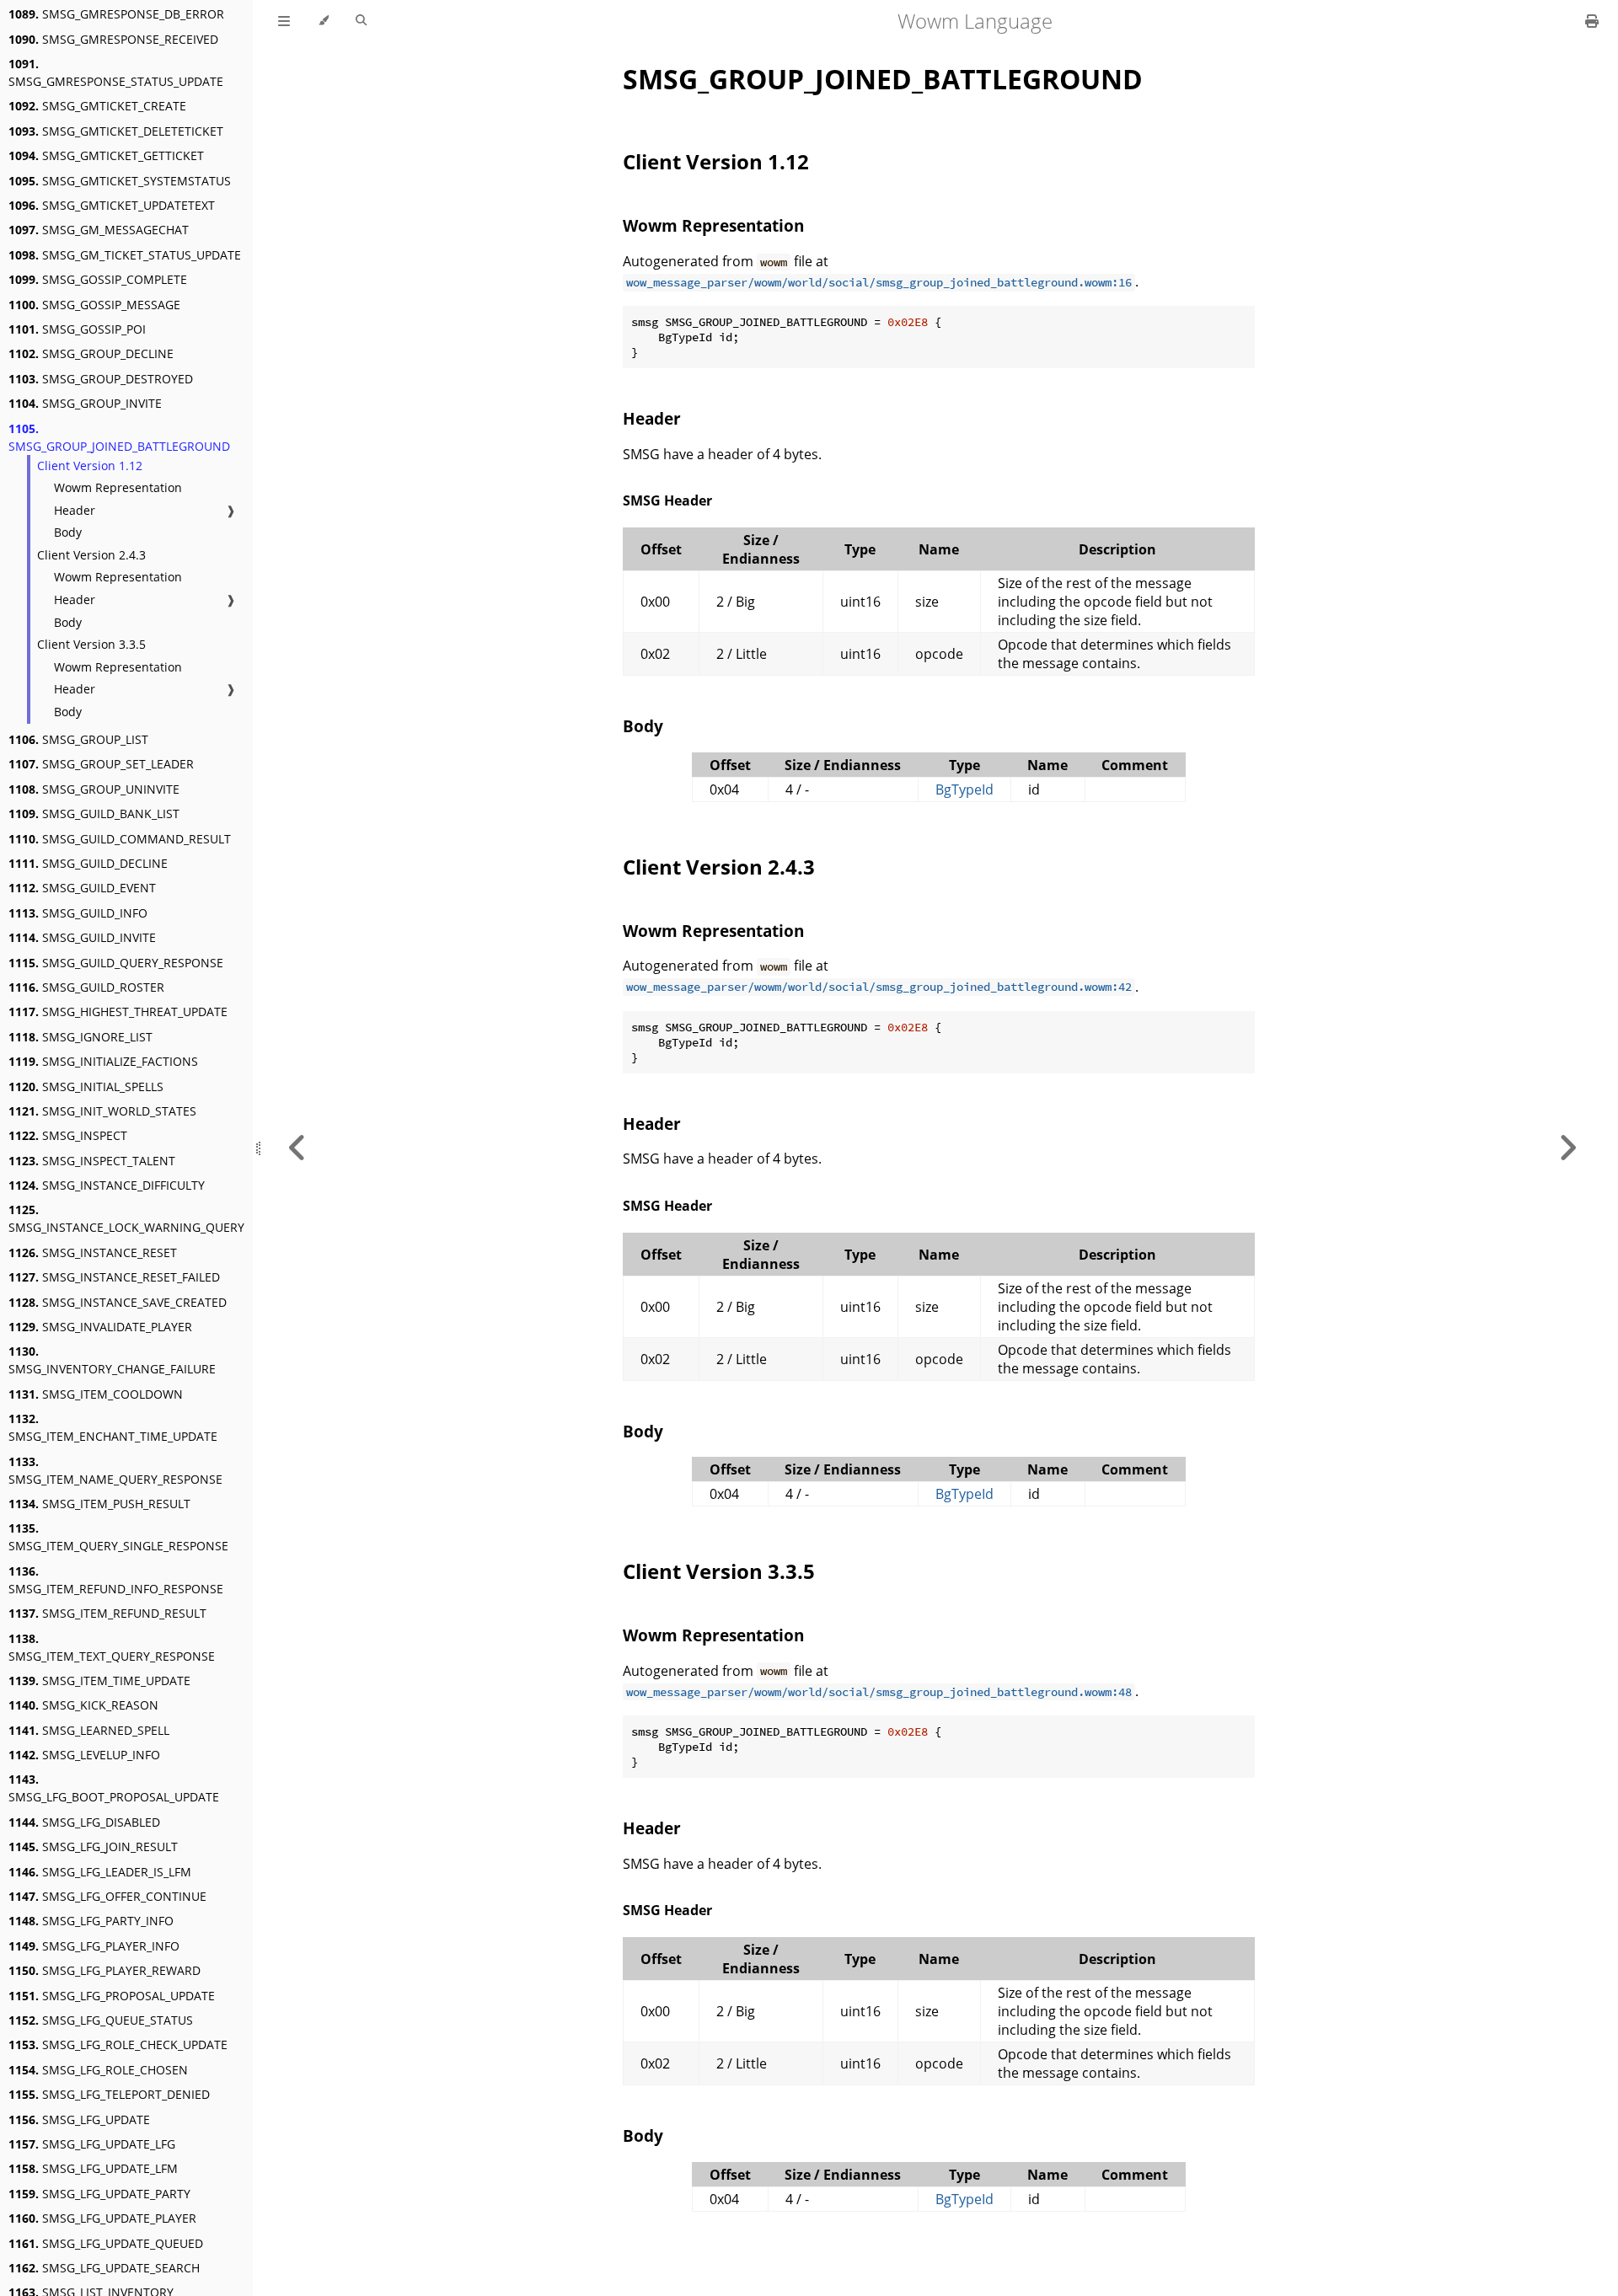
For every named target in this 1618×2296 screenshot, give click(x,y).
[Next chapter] (1567, 1148)
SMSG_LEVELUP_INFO (84, 1755)
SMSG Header (667, 500)
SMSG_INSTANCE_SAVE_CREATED (118, 1302)
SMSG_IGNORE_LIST (80, 1037)
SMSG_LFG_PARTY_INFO (91, 1921)
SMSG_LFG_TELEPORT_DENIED (109, 2094)
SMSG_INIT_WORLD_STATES (102, 1111)
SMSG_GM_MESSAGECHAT (99, 230)
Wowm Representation (118, 487)
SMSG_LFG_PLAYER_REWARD (104, 1970)
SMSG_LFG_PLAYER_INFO (94, 1946)
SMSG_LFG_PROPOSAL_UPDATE (112, 1996)
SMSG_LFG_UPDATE (79, 2119)
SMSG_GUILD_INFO (78, 913)
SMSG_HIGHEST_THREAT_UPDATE (118, 1012)
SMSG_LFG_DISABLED (84, 1822)
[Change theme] (323, 21)
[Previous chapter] (297, 1148)
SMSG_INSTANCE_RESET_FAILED (114, 1277)
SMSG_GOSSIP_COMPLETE (98, 279)
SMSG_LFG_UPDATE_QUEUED (106, 2243)
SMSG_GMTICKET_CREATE (97, 106)
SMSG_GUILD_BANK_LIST (94, 814)
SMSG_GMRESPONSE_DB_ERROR (116, 14)
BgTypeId (964, 789)
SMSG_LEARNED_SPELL (89, 1730)
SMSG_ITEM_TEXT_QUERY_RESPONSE (112, 1647)
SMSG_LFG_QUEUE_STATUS (101, 2020)
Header (75, 510)
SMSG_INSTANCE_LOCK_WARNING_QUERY (126, 1218)
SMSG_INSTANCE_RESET (93, 1252)
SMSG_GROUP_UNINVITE (94, 789)
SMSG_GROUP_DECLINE (91, 353)
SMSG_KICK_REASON (83, 1705)
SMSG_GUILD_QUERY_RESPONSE (116, 963)
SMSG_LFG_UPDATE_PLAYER (102, 2218)
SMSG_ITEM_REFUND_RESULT (107, 1613)
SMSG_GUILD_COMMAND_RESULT (120, 839)
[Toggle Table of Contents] (284, 21)
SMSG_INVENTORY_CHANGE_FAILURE (112, 1360)
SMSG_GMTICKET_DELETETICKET (116, 131)
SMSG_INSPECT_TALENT (92, 1161)
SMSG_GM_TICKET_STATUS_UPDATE (125, 255)
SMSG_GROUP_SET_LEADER (101, 764)
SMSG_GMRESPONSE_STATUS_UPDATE (116, 72)
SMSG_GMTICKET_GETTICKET (106, 155)
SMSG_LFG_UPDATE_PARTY (99, 2194)
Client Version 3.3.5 (91, 644)
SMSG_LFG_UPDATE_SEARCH (104, 2268)
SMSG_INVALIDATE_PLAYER (100, 1327)
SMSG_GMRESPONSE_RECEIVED (113, 39)
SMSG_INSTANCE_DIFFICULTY (107, 1185)
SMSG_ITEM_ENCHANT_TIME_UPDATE (113, 1427)
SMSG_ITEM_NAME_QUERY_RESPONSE (115, 1470)
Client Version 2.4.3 (91, 555)
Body (68, 532)
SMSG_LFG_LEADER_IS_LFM (100, 1872)
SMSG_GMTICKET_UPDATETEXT (112, 205)
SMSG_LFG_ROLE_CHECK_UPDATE (118, 2044)
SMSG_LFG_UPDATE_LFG (92, 2144)
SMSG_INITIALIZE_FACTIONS (103, 1061)
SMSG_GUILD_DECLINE (88, 863)
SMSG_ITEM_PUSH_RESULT (99, 1504)
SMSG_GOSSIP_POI (77, 329)
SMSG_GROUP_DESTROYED (101, 379)
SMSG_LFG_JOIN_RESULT (93, 1846)
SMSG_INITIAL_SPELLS (86, 1086)
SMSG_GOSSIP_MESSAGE (94, 305)
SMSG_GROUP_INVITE (85, 403)
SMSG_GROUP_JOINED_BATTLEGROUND (119, 437)
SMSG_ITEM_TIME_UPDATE (99, 1681)
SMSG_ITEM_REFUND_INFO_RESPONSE (116, 1580)
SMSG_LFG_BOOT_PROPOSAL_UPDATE (114, 1788)
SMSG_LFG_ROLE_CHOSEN (98, 2070)
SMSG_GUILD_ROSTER (86, 987)
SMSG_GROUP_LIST (78, 739)
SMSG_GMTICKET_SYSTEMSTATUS (120, 181)
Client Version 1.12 (90, 466)
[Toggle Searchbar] (361, 21)
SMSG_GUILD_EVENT (82, 888)
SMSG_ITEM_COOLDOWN (96, 1394)
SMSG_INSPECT (68, 1135)
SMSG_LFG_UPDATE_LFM (93, 2168)
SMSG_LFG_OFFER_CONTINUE (107, 1896)
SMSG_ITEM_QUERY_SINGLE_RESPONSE (118, 1537)
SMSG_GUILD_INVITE (82, 937)
